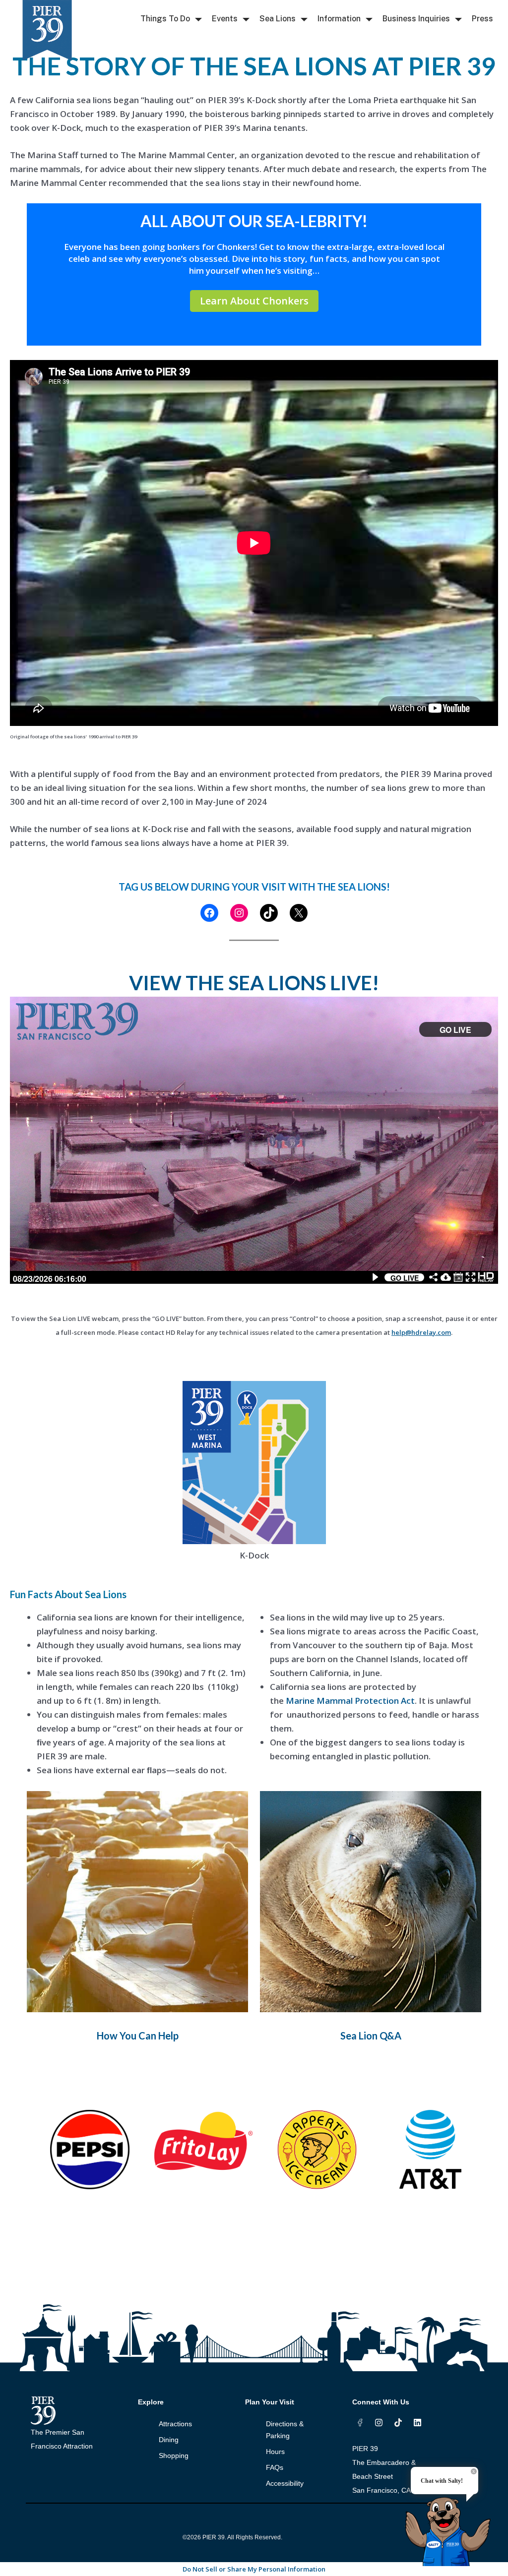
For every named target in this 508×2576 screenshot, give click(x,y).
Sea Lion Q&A (371, 2036)
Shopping (174, 2456)
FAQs (275, 2467)
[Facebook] (209, 913)
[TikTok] (269, 913)
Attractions (175, 2424)
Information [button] (339, 19)
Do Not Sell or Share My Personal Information (254, 2569)
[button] (198, 20)
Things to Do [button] (165, 19)
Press (482, 19)
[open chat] (451, 2523)
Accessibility (285, 2483)
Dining (169, 2440)
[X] (299, 913)
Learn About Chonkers (254, 301)
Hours (275, 2452)
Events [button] (225, 19)
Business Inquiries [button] (416, 19)
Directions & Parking (285, 2430)
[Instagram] (239, 913)
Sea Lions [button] (278, 19)
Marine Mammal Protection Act (350, 1701)
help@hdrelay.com (421, 1332)
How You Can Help (138, 2036)
